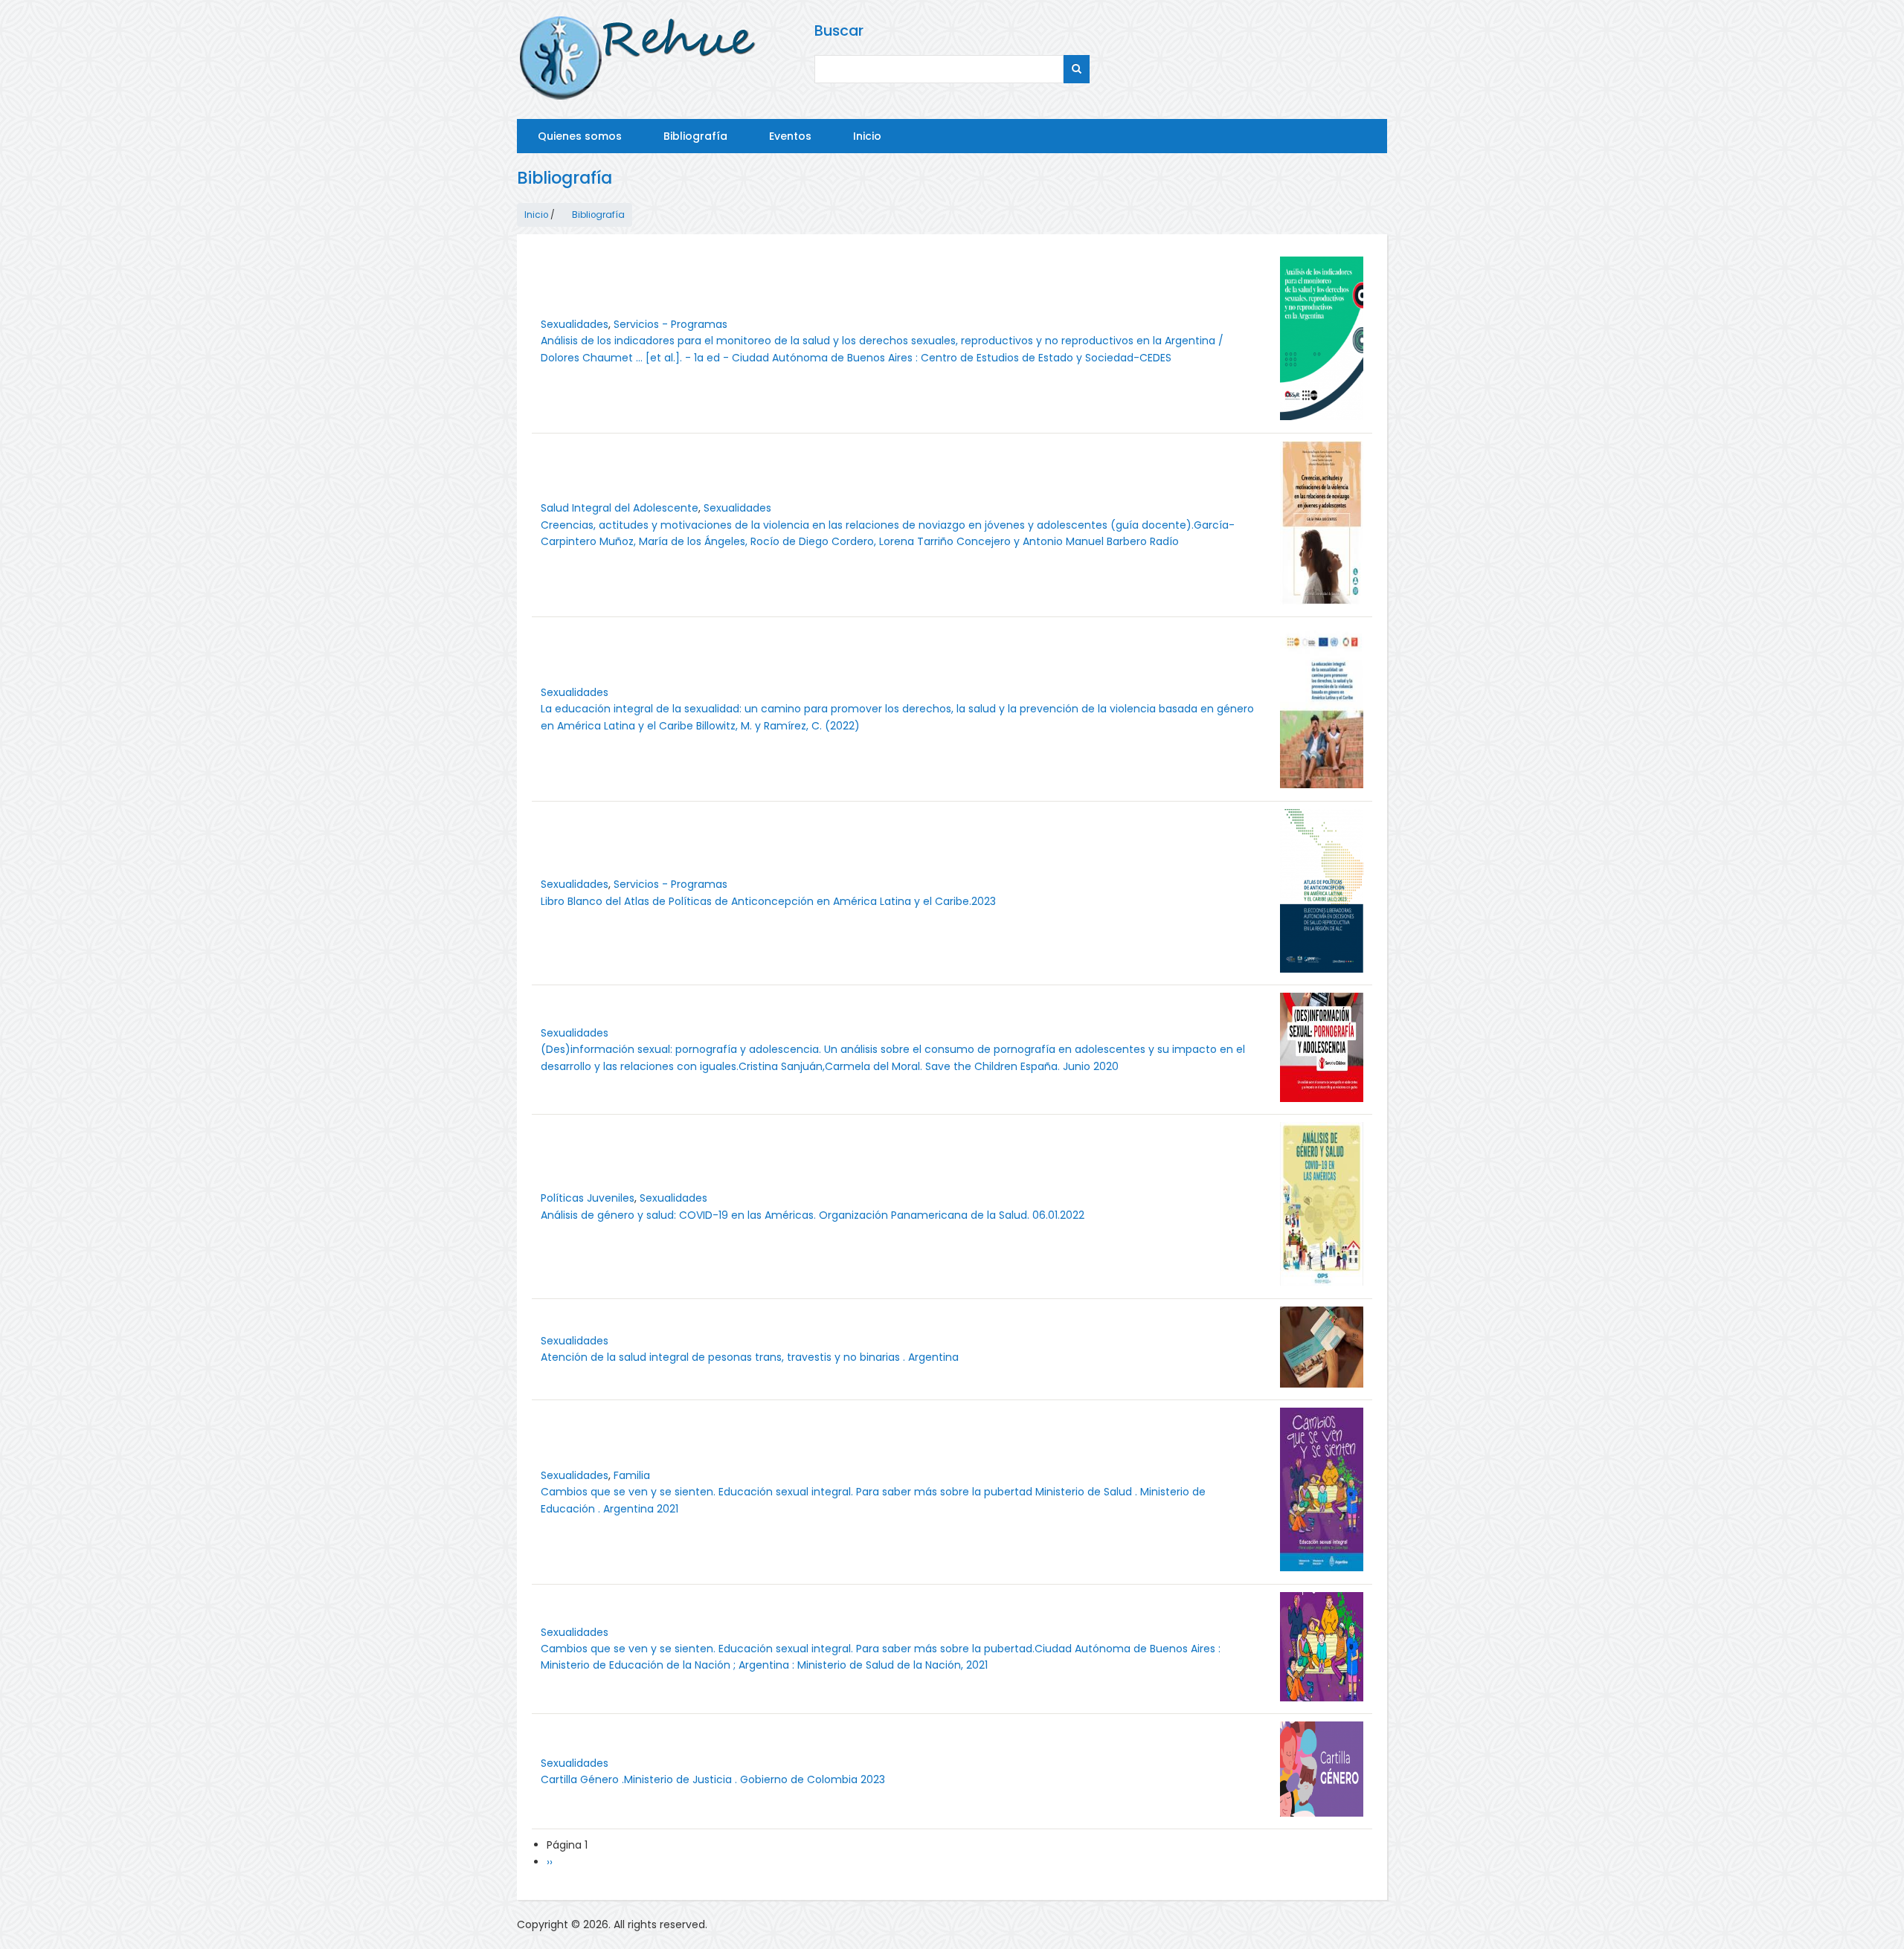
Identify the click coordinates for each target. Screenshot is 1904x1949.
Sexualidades (575, 324)
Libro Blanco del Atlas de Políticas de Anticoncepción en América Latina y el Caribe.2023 (768, 901)
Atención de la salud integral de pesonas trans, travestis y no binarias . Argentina (750, 1357)
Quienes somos (580, 136)
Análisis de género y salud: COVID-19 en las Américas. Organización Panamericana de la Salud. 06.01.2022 (813, 1215)
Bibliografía (695, 136)
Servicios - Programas (670, 324)
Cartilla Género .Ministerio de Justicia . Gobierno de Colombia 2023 (713, 1779)
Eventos (790, 136)
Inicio (867, 136)
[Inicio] (639, 59)
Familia (632, 1475)
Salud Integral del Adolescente (620, 508)
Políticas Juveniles (588, 1198)
